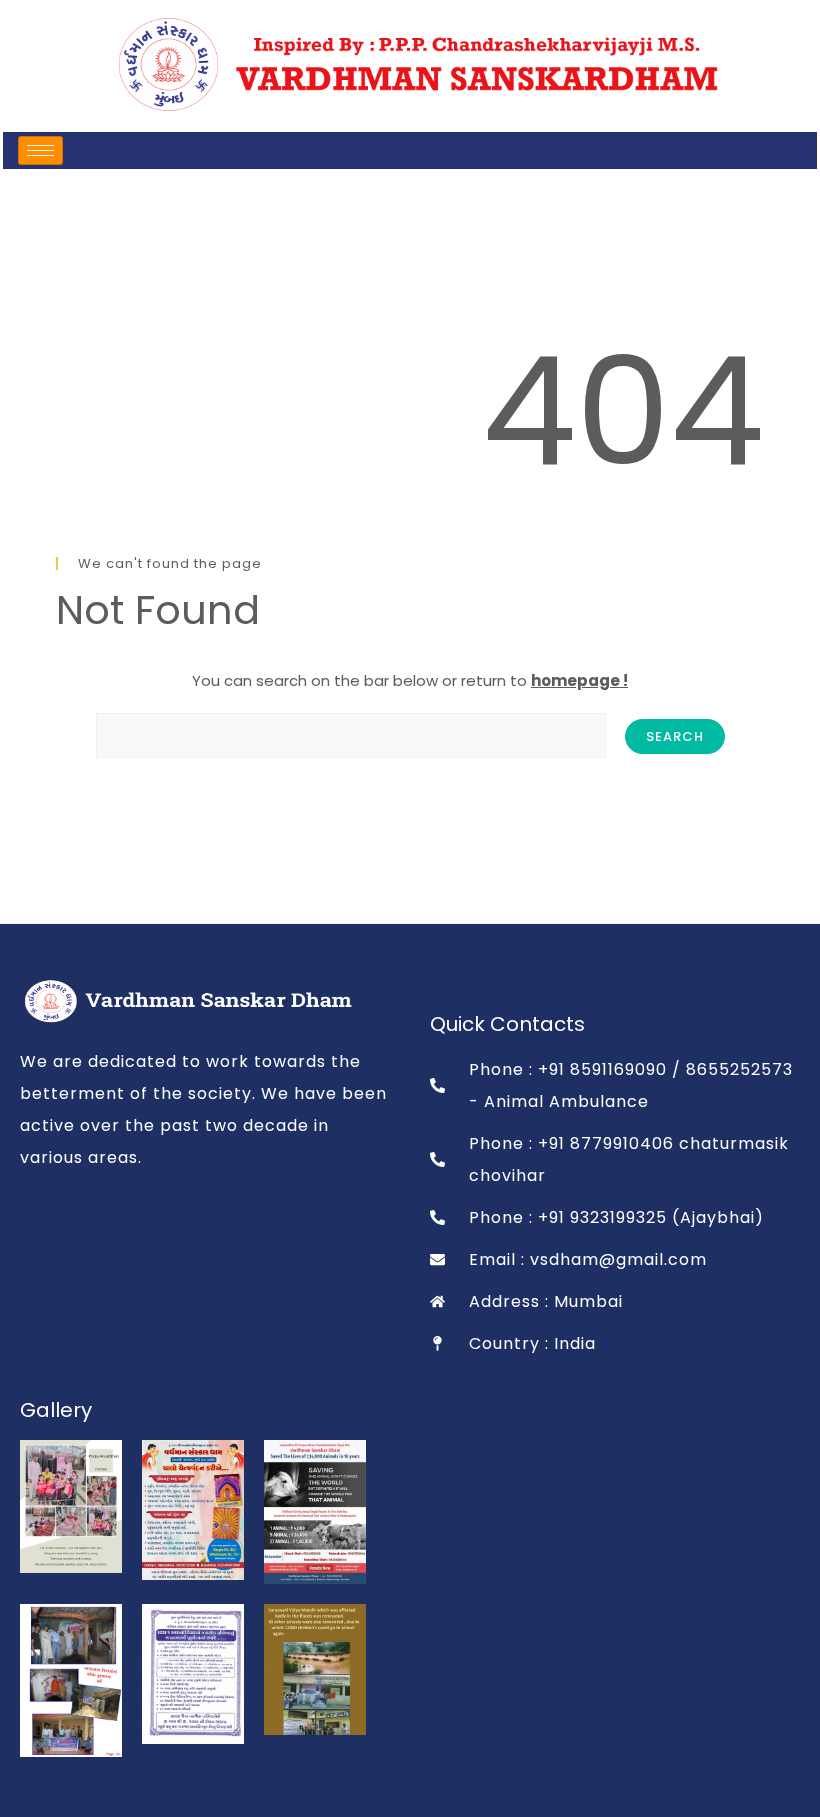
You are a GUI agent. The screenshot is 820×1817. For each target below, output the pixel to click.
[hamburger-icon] (40, 150)
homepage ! (579, 680)
